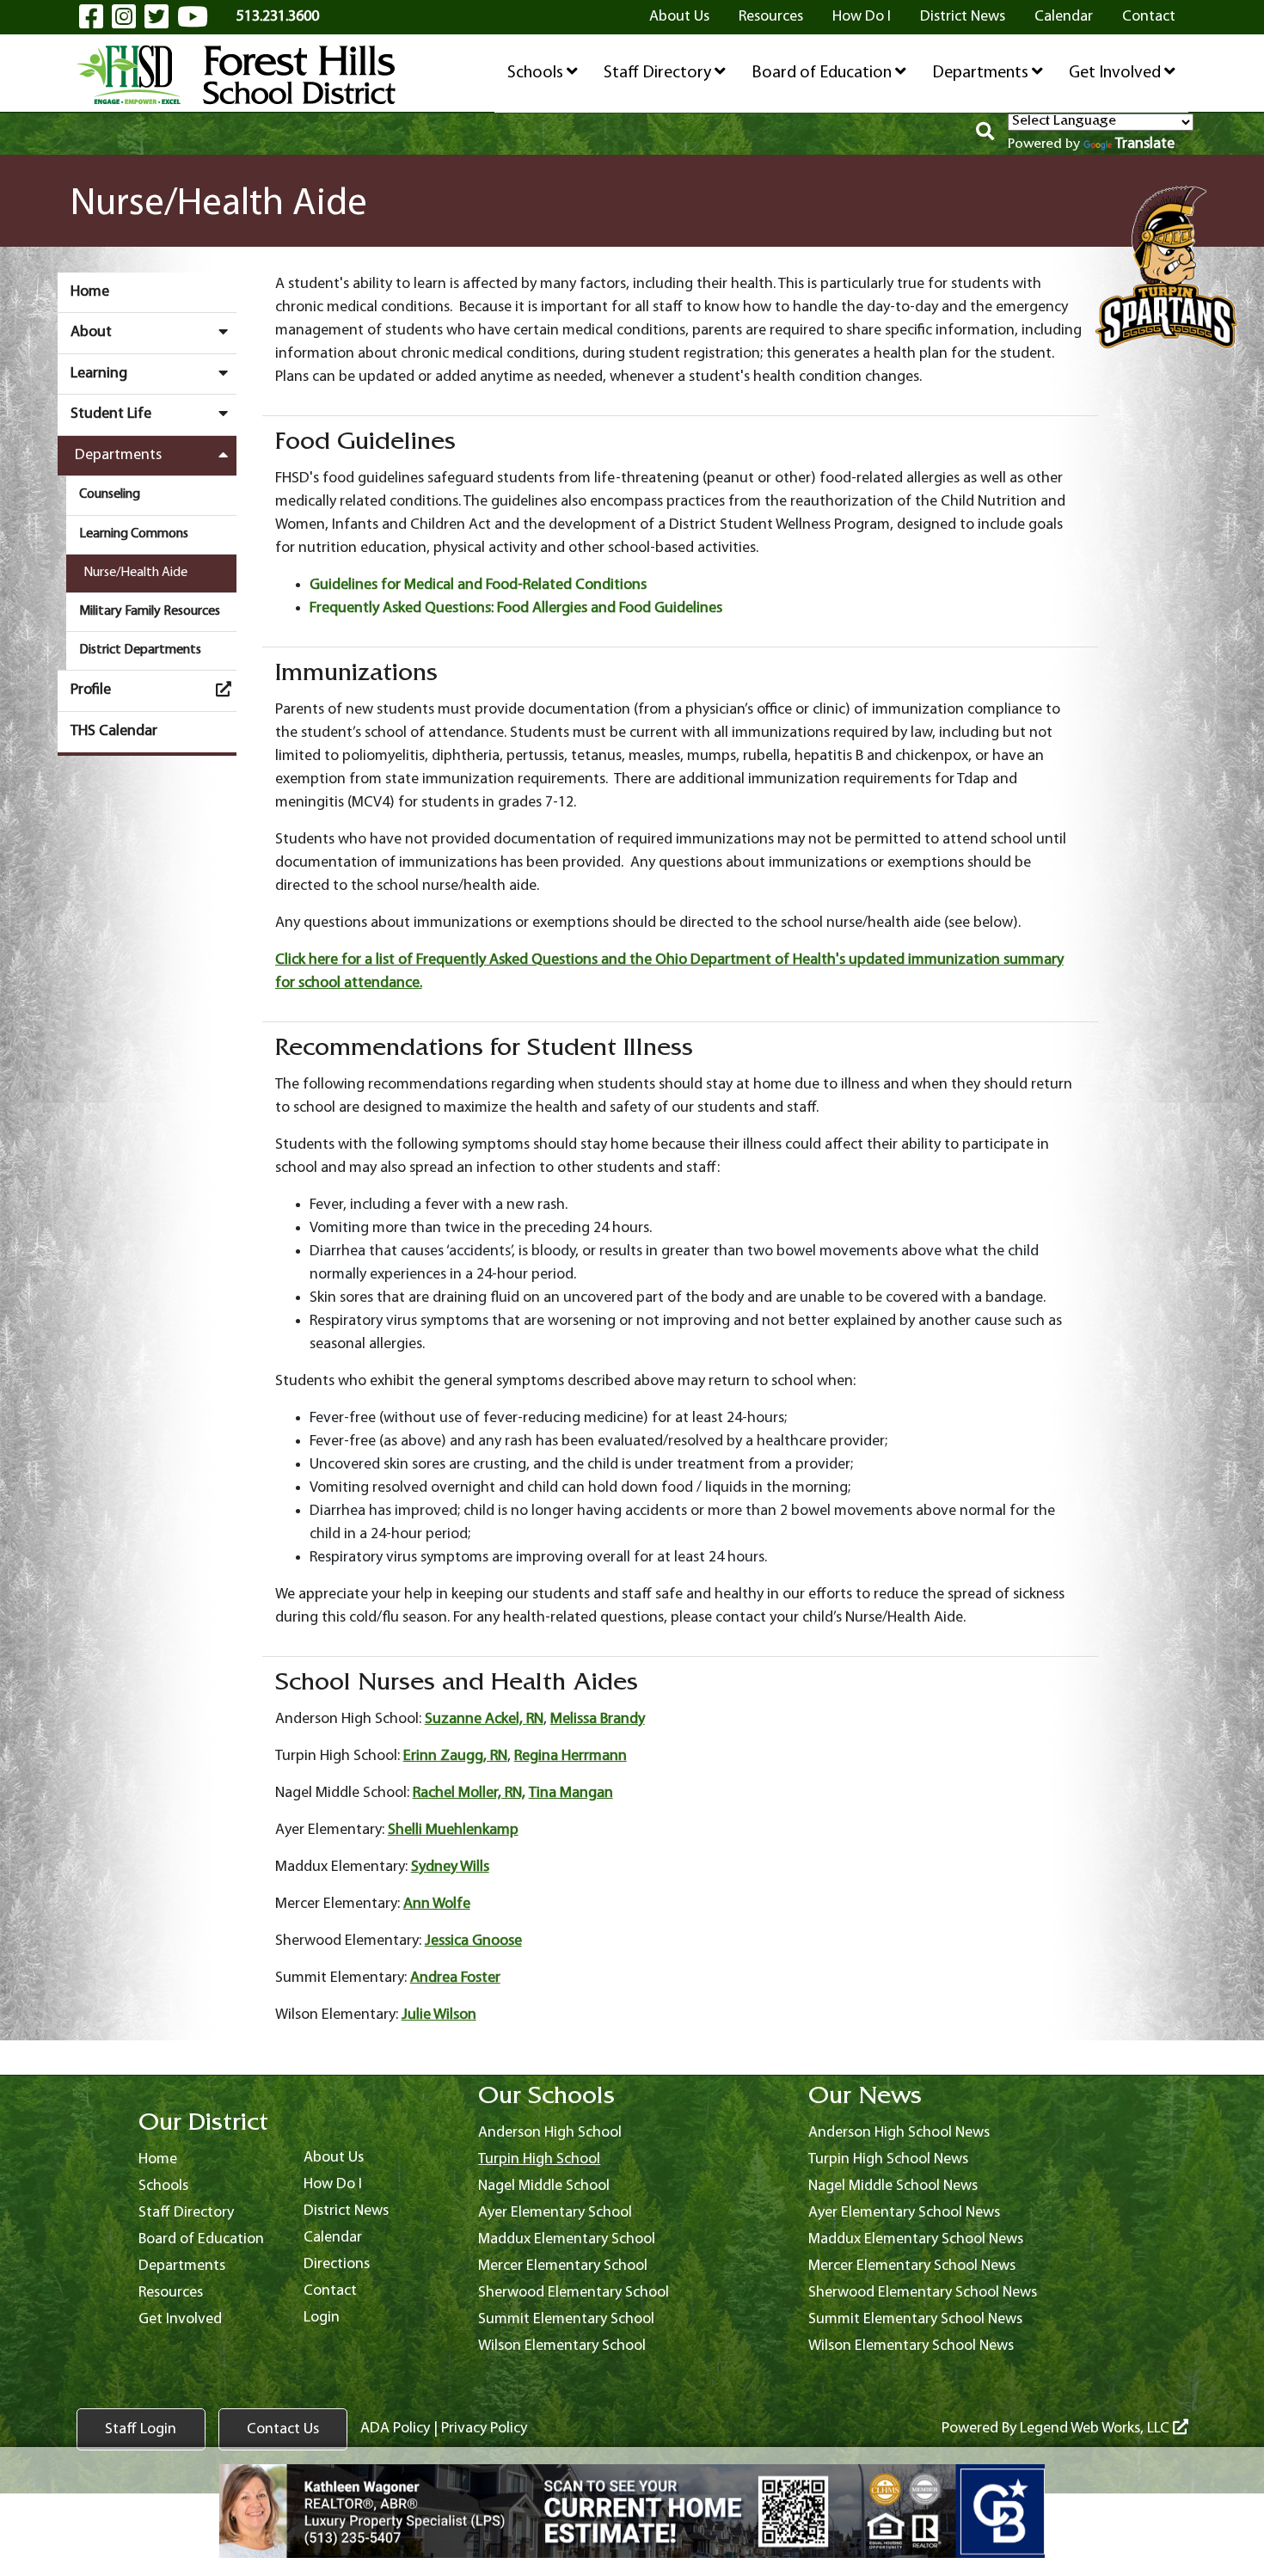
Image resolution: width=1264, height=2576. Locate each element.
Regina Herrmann (571, 1756)
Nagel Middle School (544, 2186)
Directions (337, 2264)
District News (963, 17)
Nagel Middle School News (893, 2186)
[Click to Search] (985, 134)
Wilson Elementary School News (911, 2346)
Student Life (111, 414)
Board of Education (823, 73)
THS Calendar (114, 731)
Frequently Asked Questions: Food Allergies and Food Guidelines (516, 608)
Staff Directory (659, 73)
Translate (1145, 144)
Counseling (110, 494)
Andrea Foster (455, 1978)
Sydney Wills (450, 1867)
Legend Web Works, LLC (1096, 2429)
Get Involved (1117, 73)
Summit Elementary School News (915, 2319)
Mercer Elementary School (563, 2266)
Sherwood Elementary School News (923, 2293)
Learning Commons (134, 534)
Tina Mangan (571, 1793)
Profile (91, 690)
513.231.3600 (278, 17)
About (91, 332)
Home (90, 292)
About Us (679, 17)
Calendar (1064, 17)
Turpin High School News (888, 2159)
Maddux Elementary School (567, 2239)
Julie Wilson (439, 2015)
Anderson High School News (899, 2133)
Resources (771, 17)
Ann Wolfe (437, 1904)
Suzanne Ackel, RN (484, 1719)
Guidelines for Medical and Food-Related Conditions (478, 585)
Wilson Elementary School (562, 2346)
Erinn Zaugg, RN (455, 1756)
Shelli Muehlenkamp (453, 1830)
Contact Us (283, 2429)
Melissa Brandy (598, 1719)
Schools (537, 73)
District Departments (140, 650)
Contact (1149, 17)
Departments (982, 73)
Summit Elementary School (566, 2319)
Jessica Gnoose (473, 1941)
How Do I (862, 17)
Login (322, 2318)
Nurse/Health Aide (135, 573)
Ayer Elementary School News (904, 2213)
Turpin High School (539, 2159)
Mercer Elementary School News (912, 2266)
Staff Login (141, 2429)
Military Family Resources (150, 611)
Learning (99, 374)
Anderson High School (550, 2133)
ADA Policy (395, 2429)
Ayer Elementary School (555, 2213)
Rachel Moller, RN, (469, 1793)
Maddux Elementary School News (916, 2239)
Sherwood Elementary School (574, 2293)
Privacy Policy (484, 2429)
